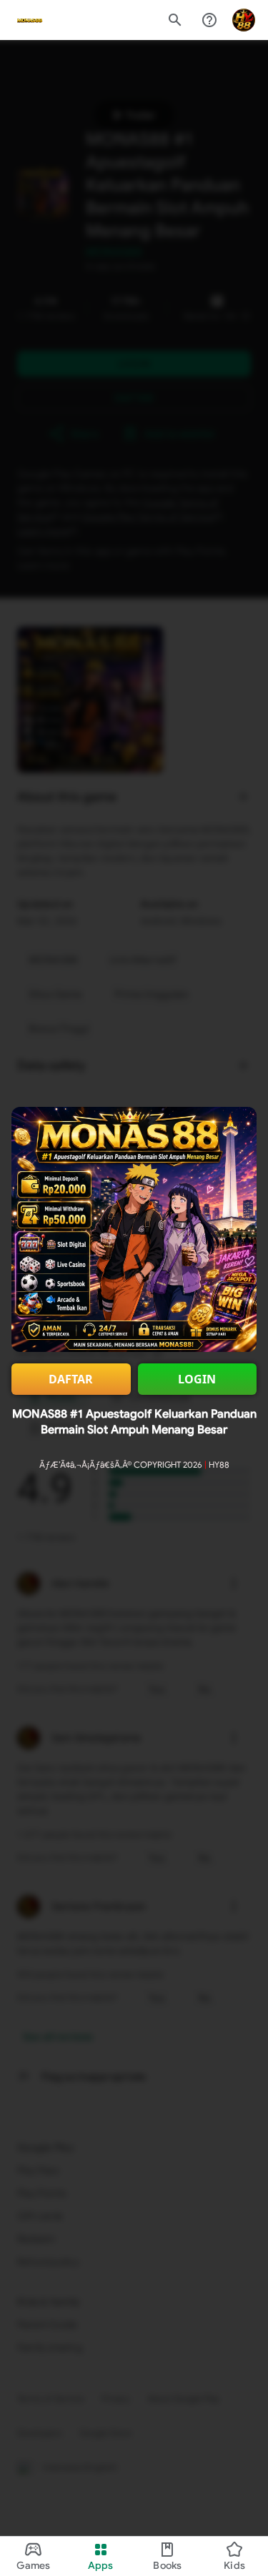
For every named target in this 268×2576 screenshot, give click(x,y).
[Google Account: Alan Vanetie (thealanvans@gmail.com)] (244, 20)
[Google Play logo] (29, 20)
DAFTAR (71, 1379)
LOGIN (197, 1379)
